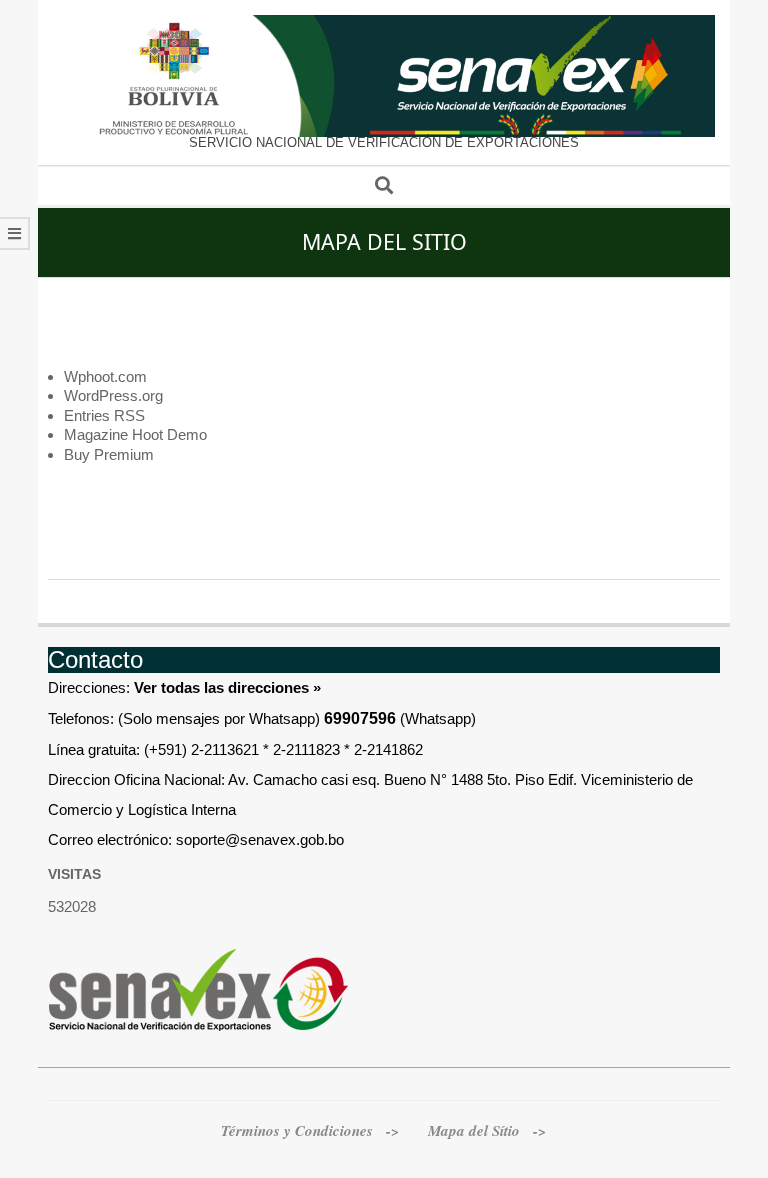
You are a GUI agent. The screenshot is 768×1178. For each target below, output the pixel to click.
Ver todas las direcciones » (227, 687)
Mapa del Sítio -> (487, 1130)
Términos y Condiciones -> (312, 1130)
